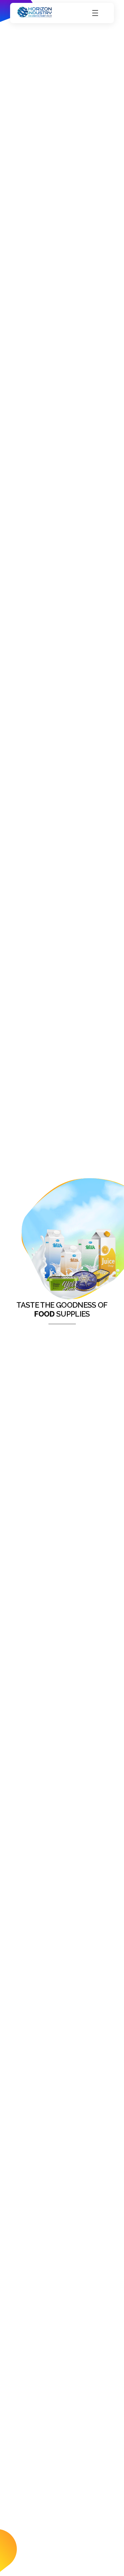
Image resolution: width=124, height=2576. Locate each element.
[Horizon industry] (35, 12)
